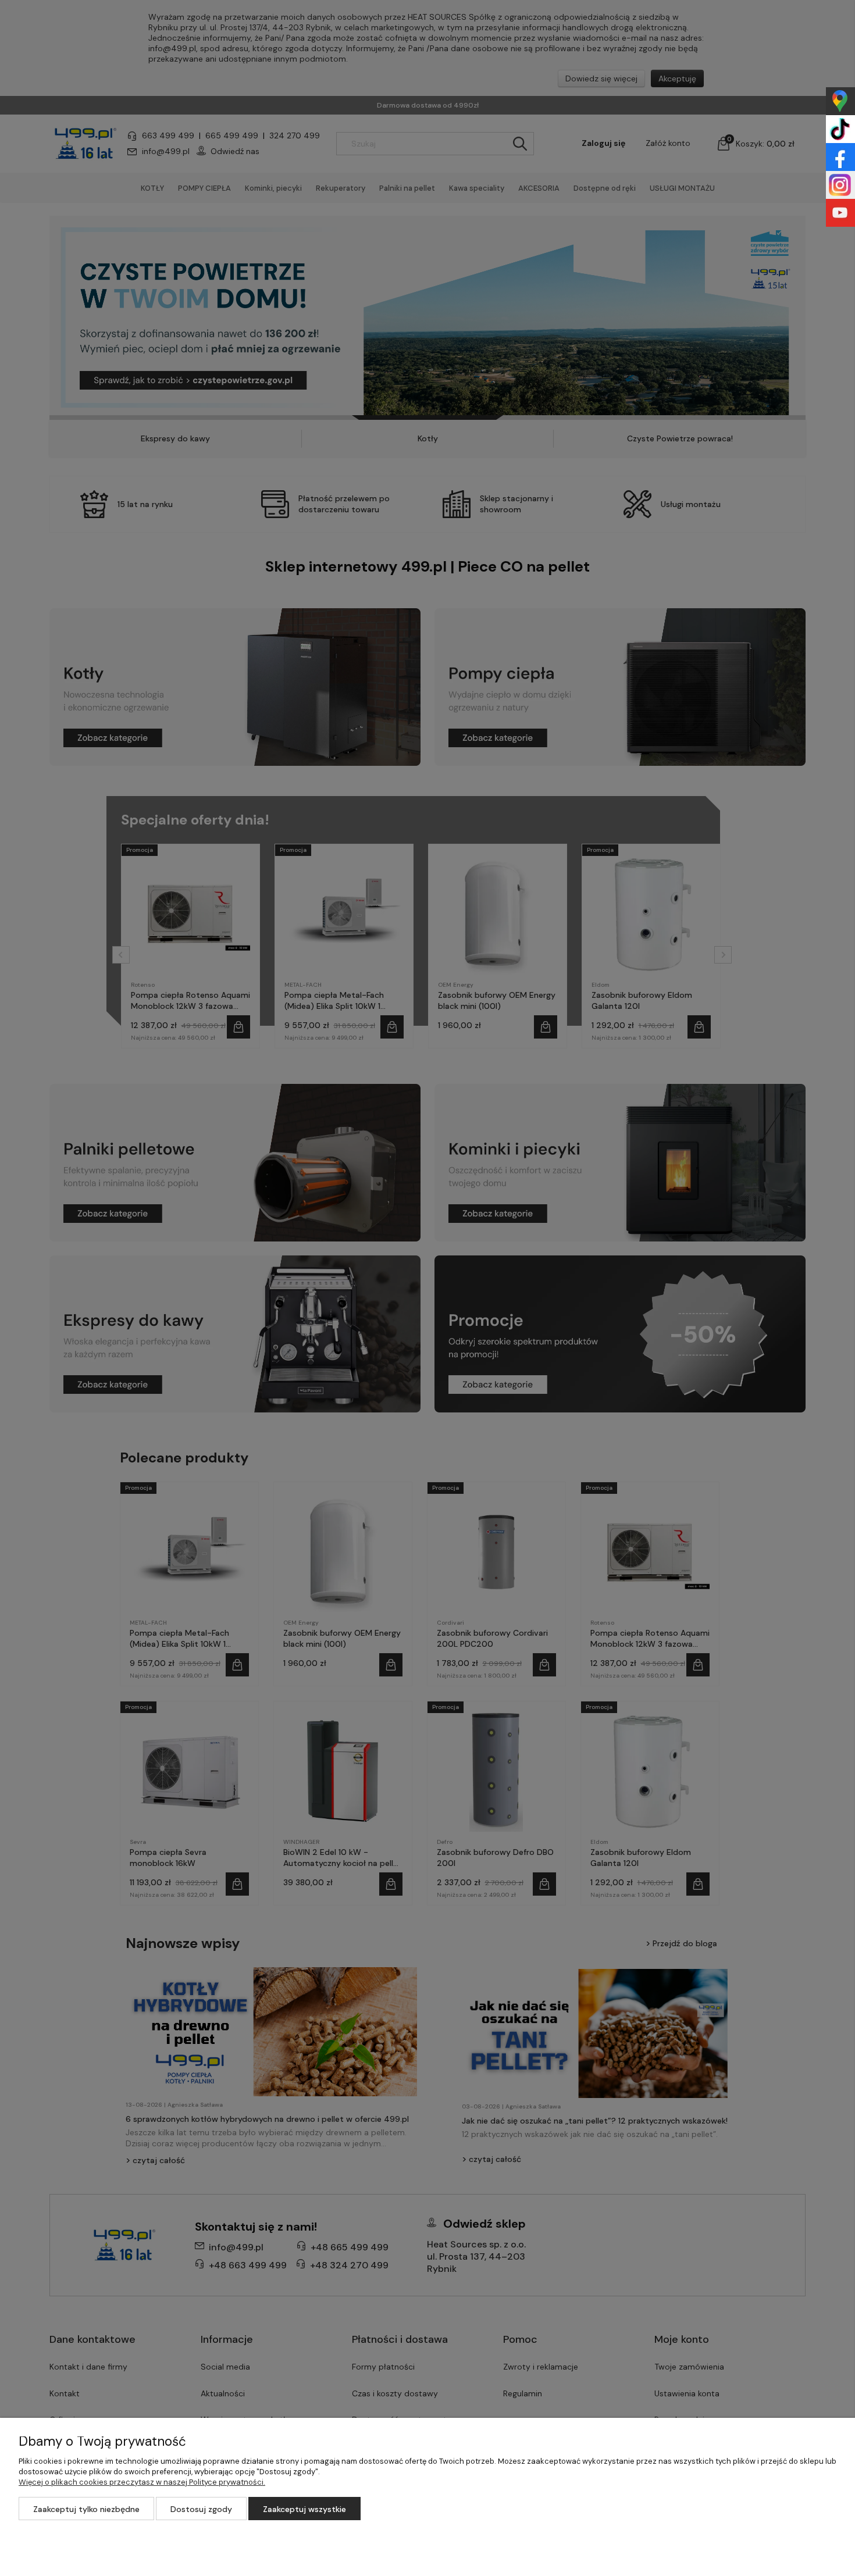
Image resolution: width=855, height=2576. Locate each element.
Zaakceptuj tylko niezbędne (86, 2509)
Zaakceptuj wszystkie (304, 2509)
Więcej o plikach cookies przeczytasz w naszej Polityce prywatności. (142, 2482)
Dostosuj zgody (201, 2509)
